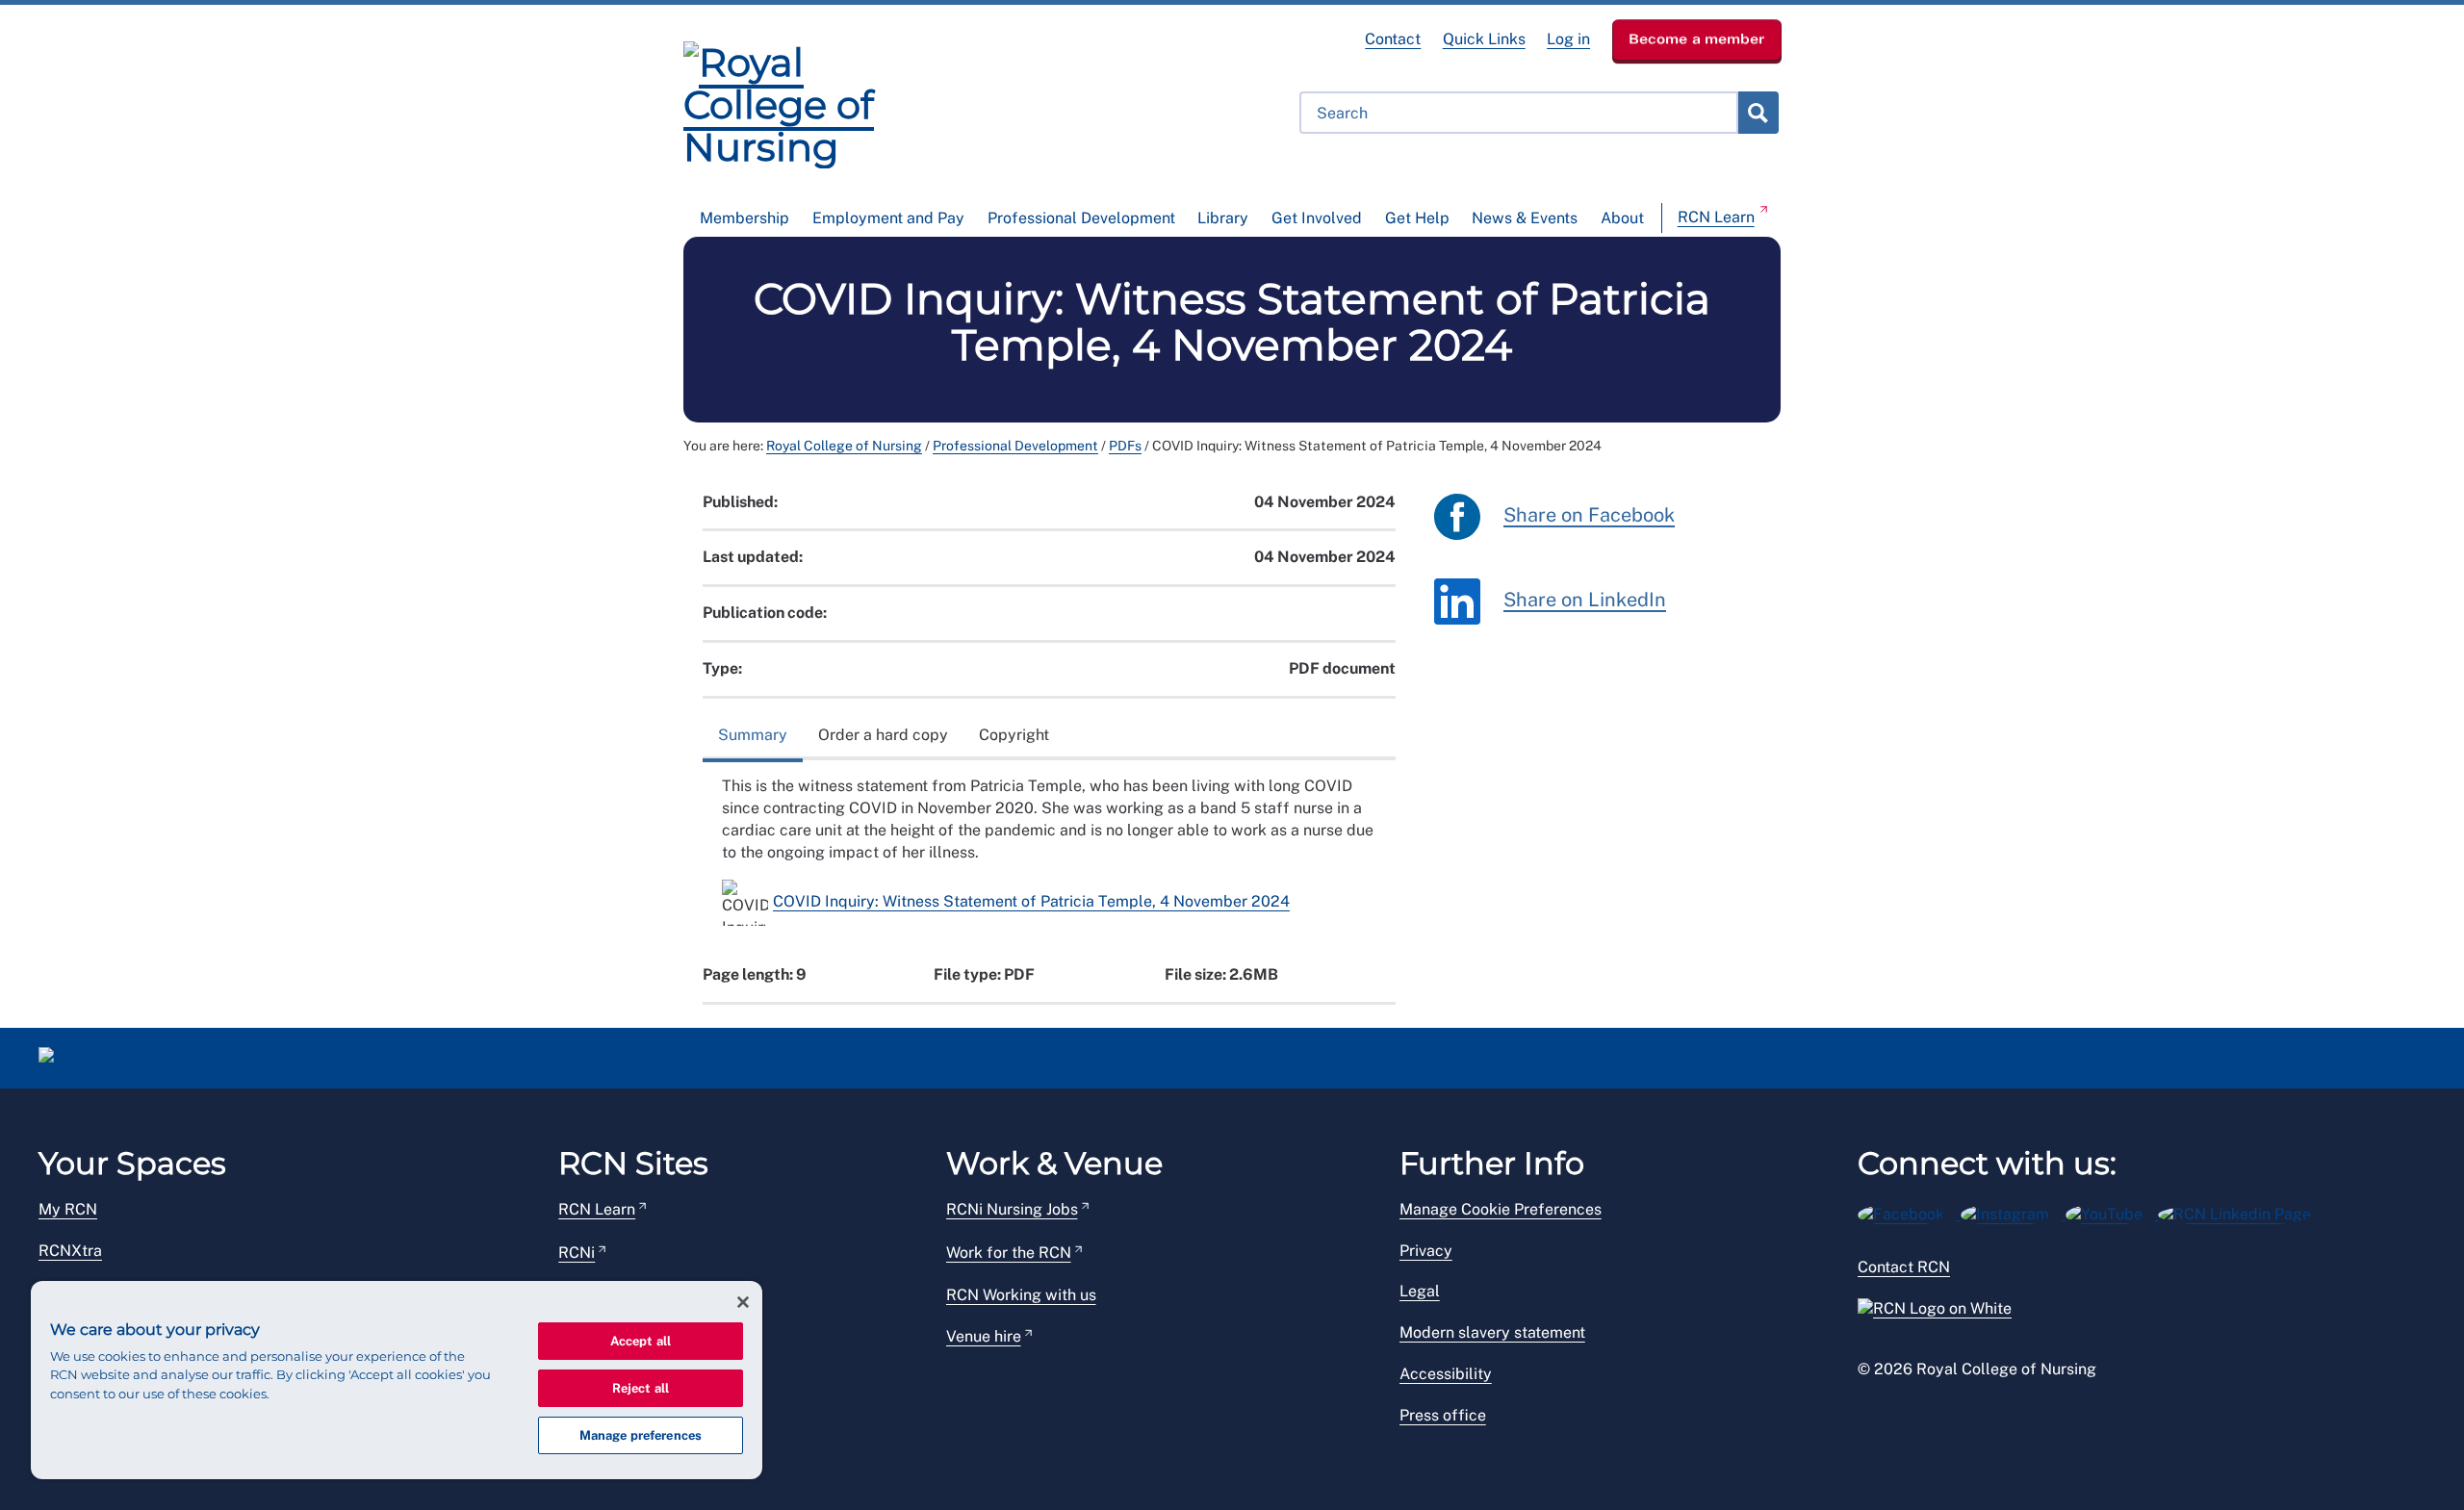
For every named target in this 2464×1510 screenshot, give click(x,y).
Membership (744, 218)
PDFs (1125, 446)
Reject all (641, 1388)
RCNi (577, 1253)
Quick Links (1484, 39)
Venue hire (984, 1336)
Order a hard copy (883, 735)
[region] (397, 1380)
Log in (1568, 39)
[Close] (743, 1302)
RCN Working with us (1021, 1295)
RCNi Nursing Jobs (1012, 1209)
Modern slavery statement (1492, 1332)
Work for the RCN (1009, 1253)
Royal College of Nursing (844, 446)
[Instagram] (2013, 1211)
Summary (753, 735)
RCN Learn (1716, 217)
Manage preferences (641, 1435)
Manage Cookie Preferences (1501, 1209)
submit (1758, 113)
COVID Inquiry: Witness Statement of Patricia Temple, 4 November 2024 (1031, 901)
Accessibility (1446, 1374)
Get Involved (1317, 218)
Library (1223, 218)
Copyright (1014, 735)
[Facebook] (1909, 1211)
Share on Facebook (1589, 515)
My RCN (68, 1209)
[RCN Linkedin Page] (2241, 1211)
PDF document (1342, 668)
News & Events (1525, 218)
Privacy (1426, 1251)
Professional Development (1081, 218)
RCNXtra (70, 1251)
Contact (1393, 39)
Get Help (1417, 218)
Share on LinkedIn (1585, 600)
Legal (1420, 1291)
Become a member (1697, 38)
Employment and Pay (888, 218)
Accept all (641, 1341)
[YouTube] (2112, 1211)
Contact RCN (1904, 1267)
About (1622, 218)
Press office (1443, 1415)
